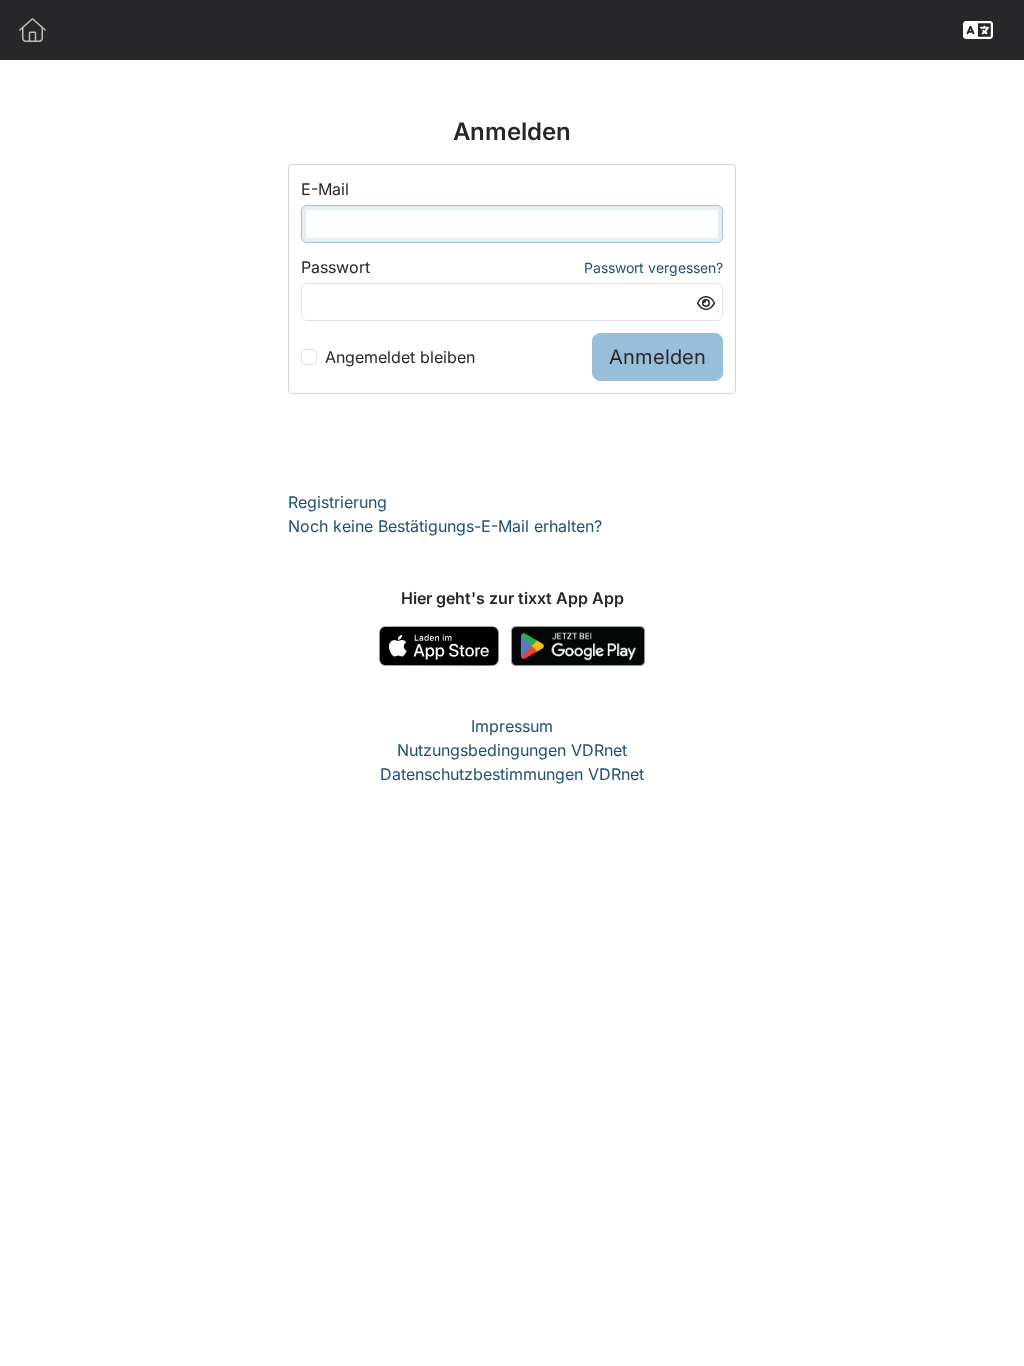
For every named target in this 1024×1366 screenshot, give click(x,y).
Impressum (512, 726)
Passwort (335, 267)
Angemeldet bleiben (400, 357)
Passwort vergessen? (653, 267)
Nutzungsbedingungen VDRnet (512, 750)
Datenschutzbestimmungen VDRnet (512, 774)
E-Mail (325, 189)
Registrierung (337, 502)
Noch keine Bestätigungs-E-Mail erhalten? (445, 526)
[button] (978, 30)
